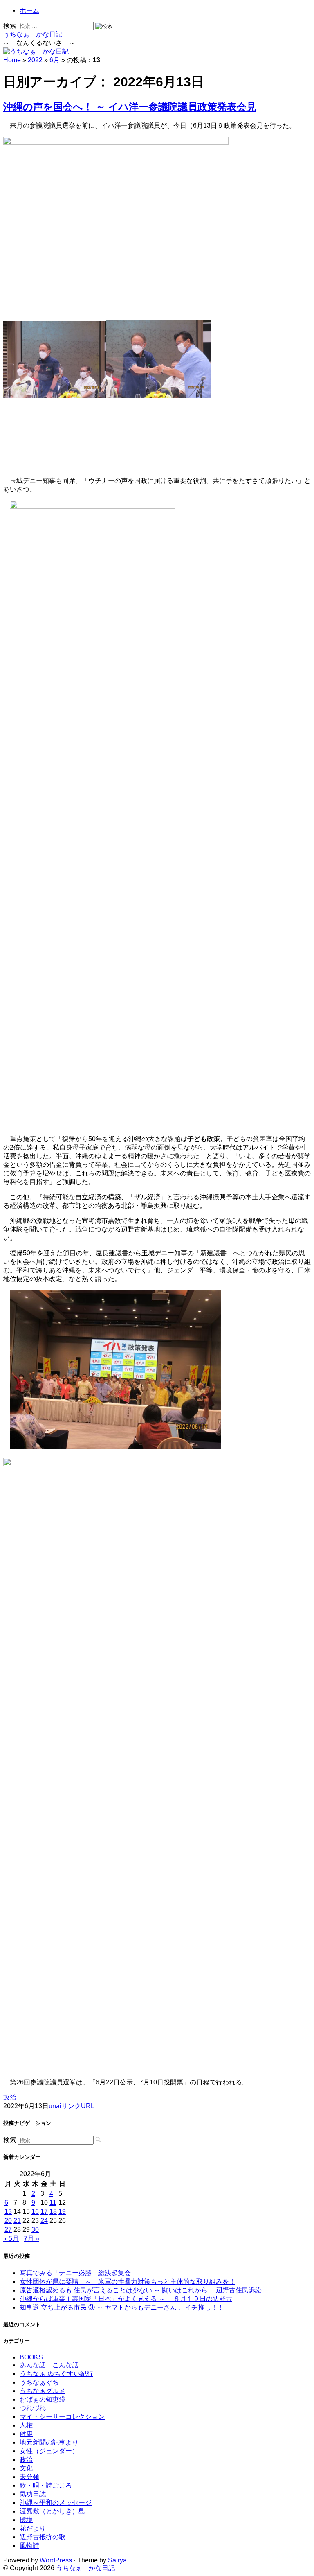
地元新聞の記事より (49, 2442)
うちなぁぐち (39, 2382)
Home (12, 60)
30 (35, 2230)
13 (8, 2212)
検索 (10, 26)
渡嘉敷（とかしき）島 (52, 2511)
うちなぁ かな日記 (33, 34)
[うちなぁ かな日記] (36, 51)
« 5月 (11, 2239)
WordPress (56, 2560)
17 (44, 2212)
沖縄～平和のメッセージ (56, 2503)
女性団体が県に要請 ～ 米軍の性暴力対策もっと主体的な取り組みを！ (128, 2282)
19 (62, 2212)
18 (53, 2212)
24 (44, 2221)
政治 (10, 2097)
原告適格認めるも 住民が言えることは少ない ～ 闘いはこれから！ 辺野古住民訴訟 (141, 2290)
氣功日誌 (33, 2494)
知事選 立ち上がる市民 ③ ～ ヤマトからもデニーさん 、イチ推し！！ (122, 2307)
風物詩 (29, 2546)
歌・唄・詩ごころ (46, 2485)
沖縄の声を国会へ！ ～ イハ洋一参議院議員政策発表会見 (130, 107)
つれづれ (33, 2408)
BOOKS (31, 2357)
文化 (26, 2468)
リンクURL (78, 2106)
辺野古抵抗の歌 (43, 2537)
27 (8, 2230)
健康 (26, 2434)
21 (17, 2221)
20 (8, 2221)
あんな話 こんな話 (49, 2365)
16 (35, 2212)
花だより (33, 2528)
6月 (55, 60)
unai (55, 2106)
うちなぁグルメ (43, 2391)
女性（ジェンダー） (49, 2451)
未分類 (29, 2477)
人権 (26, 2425)
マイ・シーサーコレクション (62, 2417)
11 (53, 2203)
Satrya (117, 2560)
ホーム (29, 10)
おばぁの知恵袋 (43, 2399)
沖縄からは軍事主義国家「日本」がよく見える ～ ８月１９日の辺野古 (126, 2299)
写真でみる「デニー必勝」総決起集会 (78, 2273)
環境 (26, 2520)
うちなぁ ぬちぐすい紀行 (56, 2374)
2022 (35, 60)
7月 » (31, 2239)
